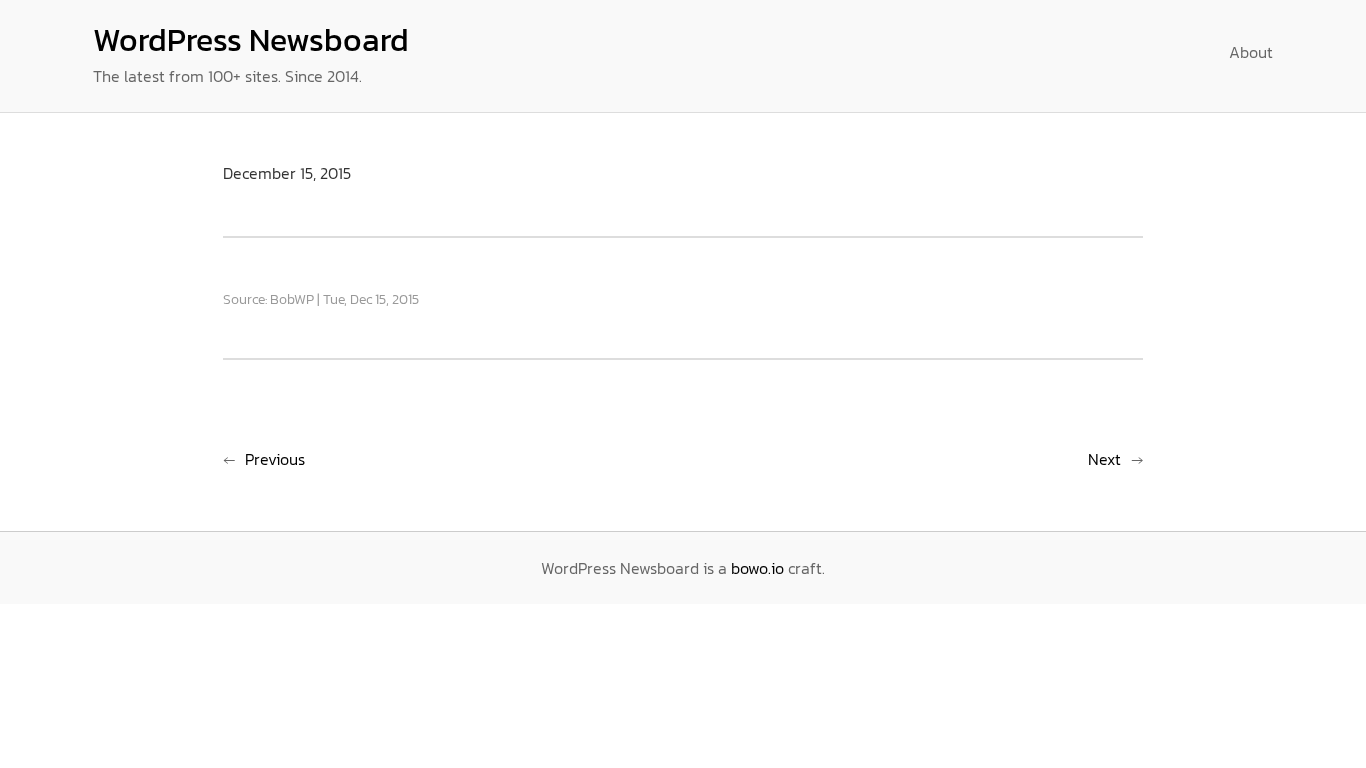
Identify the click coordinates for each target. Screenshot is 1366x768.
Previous (275, 459)
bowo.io (757, 568)
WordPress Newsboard (251, 40)
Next (1104, 459)
